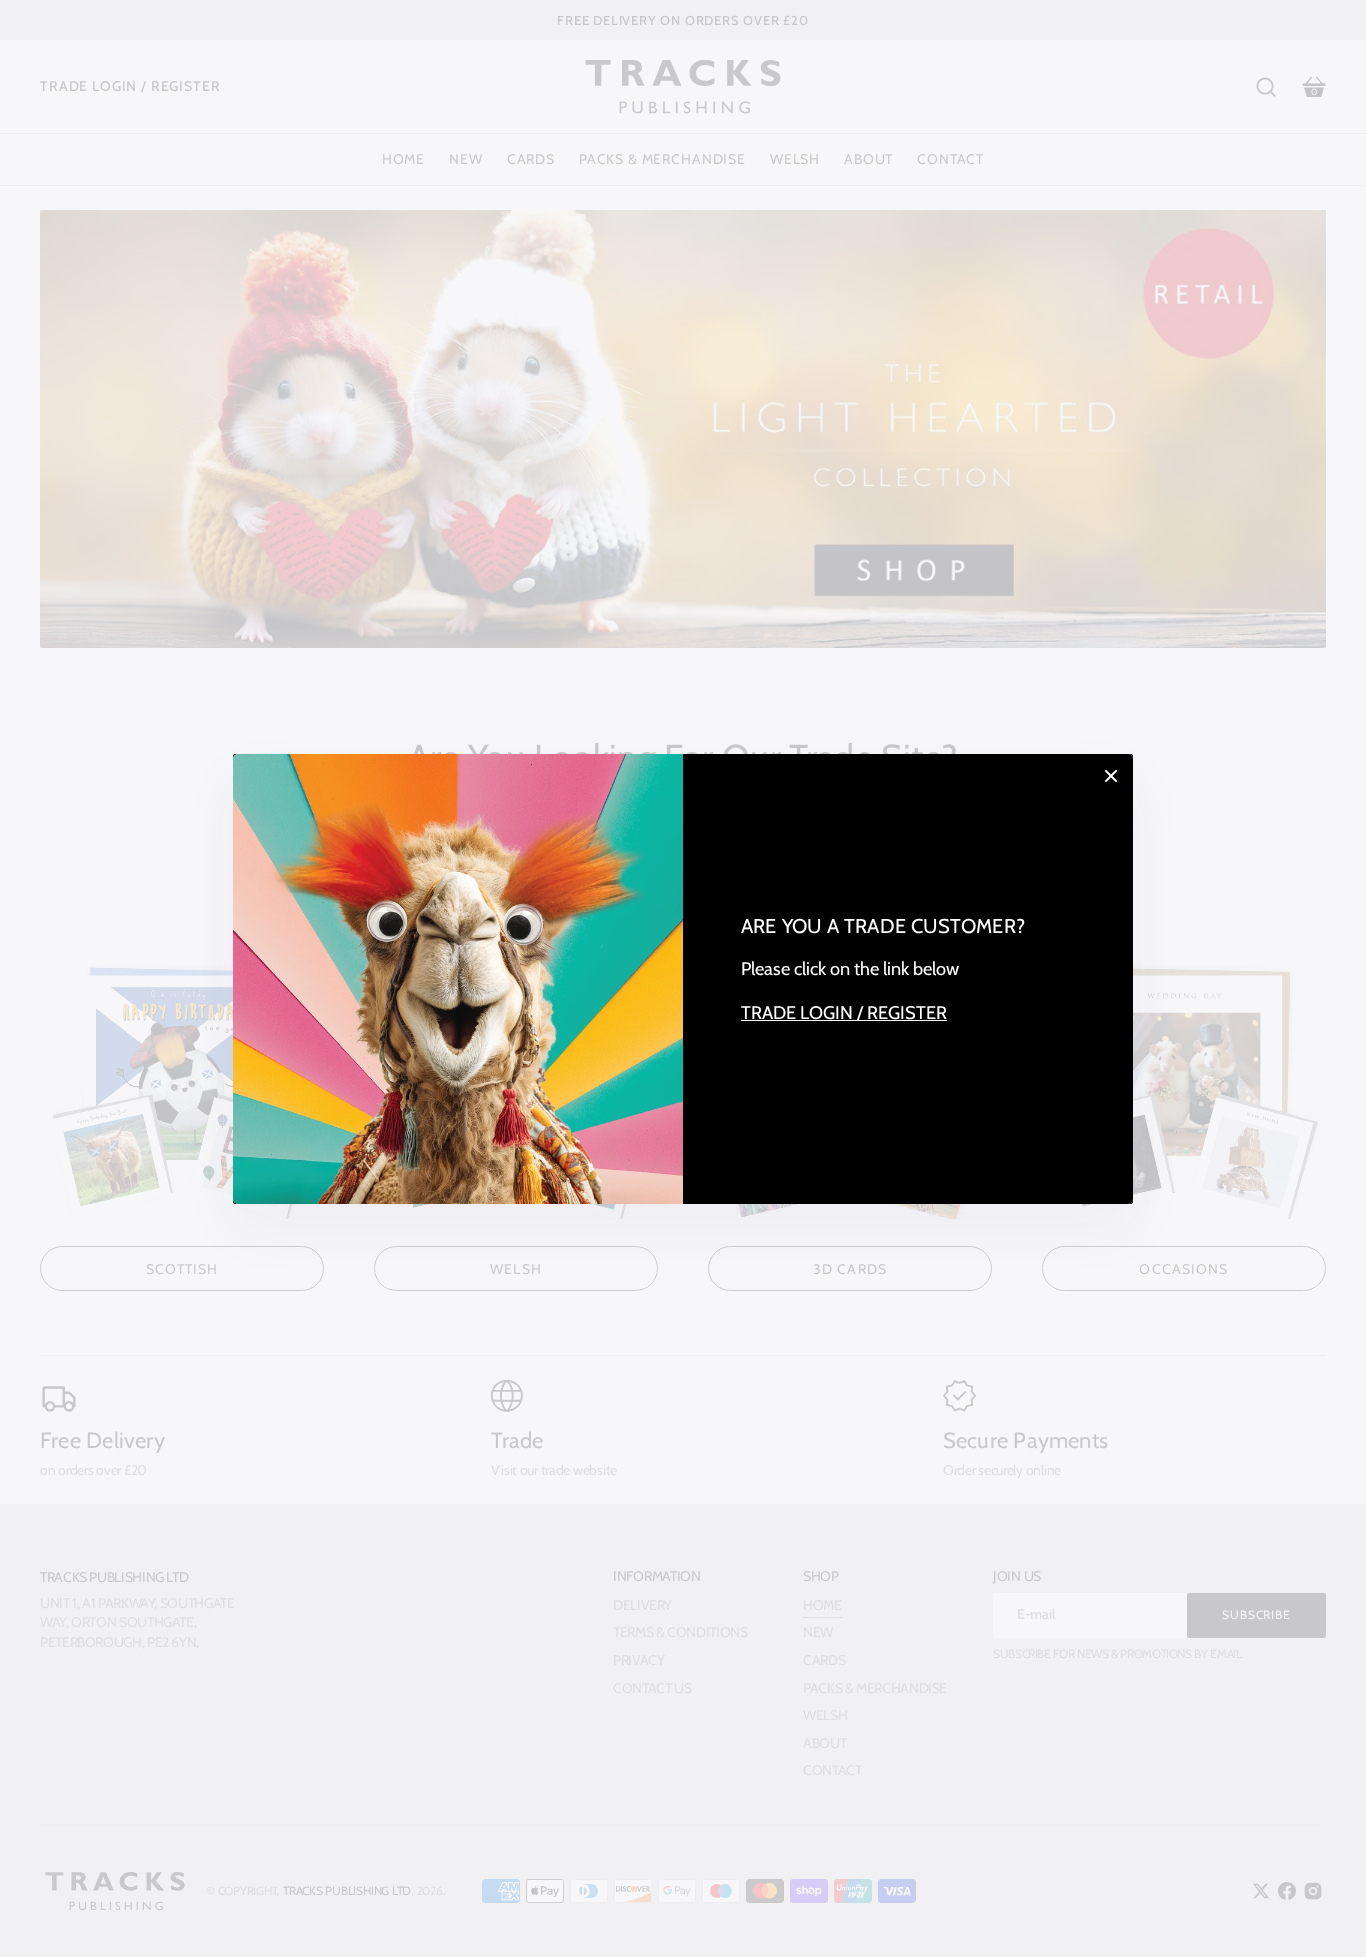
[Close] (1111, 776)
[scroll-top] (1323, 1914)
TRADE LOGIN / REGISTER (844, 1012)
